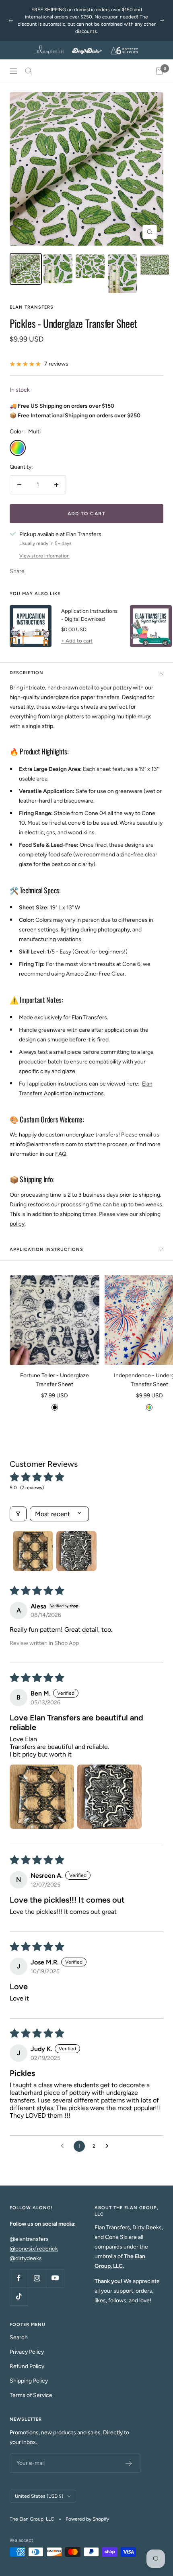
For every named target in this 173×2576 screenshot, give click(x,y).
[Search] (29, 71)
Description (27, 673)
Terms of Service (31, 2395)
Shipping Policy (29, 2381)
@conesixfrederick (34, 2249)
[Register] (129, 2463)
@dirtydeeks (26, 2258)
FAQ (61, 1154)
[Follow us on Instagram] (37, 2278)
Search (19, 2337)
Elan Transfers (32, 307)
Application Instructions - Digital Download (89, 615)
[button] (42, 1797)
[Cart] (159, 71)
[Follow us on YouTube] (55, 2278)
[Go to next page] (109, 2146)
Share (17, 571)
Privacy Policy (27, 2352)
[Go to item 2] (76, 1551)
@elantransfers (29, 2239)
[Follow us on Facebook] (19, 2278)
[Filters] (18, 1514)
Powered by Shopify (87, 2519)
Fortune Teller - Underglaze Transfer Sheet (55, 1380)
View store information (44, 556)
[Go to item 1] (33, 1551)
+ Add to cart (77, 641)
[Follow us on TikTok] (19, 2296)
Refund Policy (27, 2366)
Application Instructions (46, 1249)
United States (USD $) (39, 2496)
